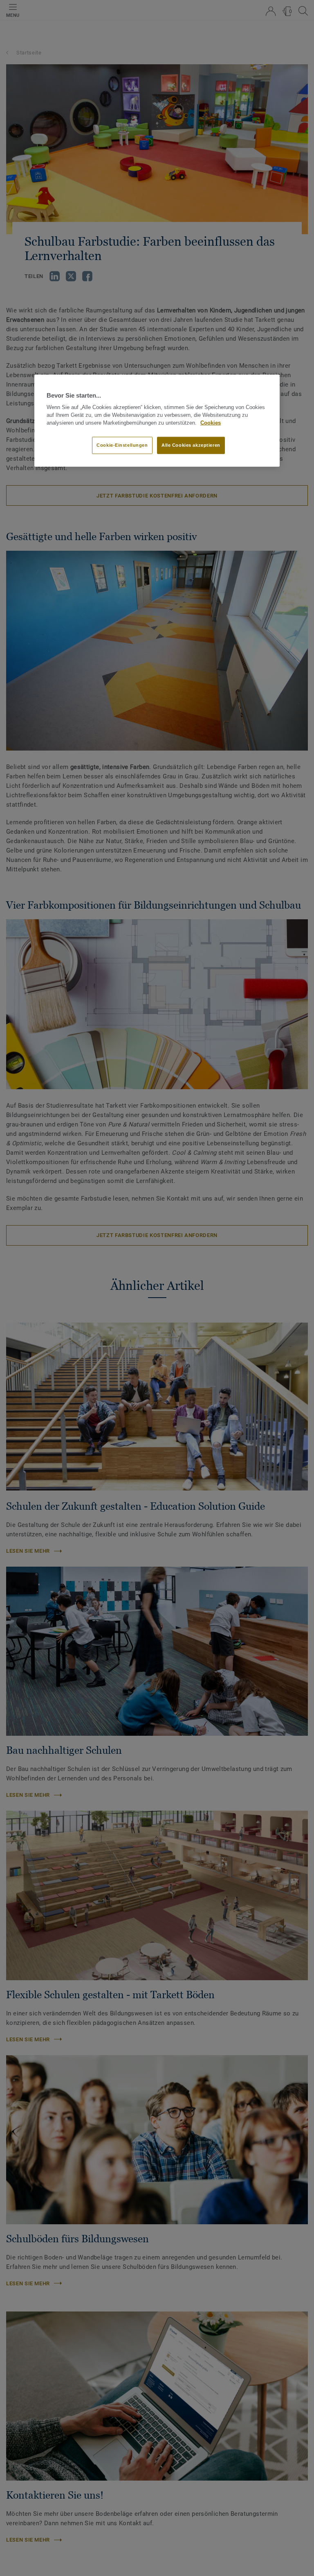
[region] (157, 421)
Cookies (211, 423)
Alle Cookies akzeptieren (191, 445)
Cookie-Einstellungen (122, 445)
